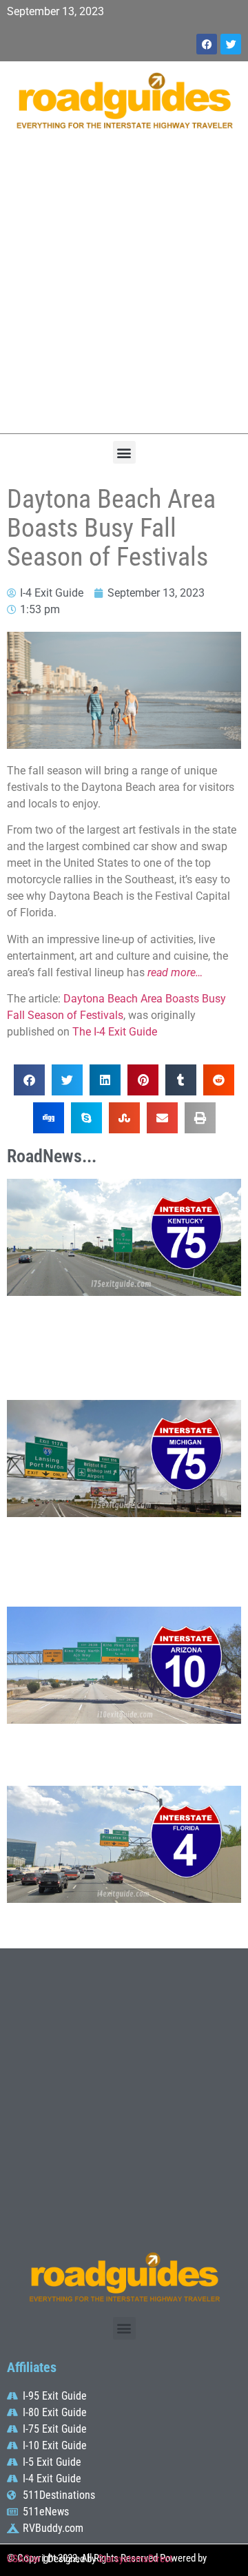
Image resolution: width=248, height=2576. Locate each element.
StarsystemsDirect (135, 2559)
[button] (124, 452)
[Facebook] (207, 44)
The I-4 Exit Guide (115, 1032)
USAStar (24, 2559)
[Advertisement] (124, 289)
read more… (175, 972)
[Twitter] (231, 44)
